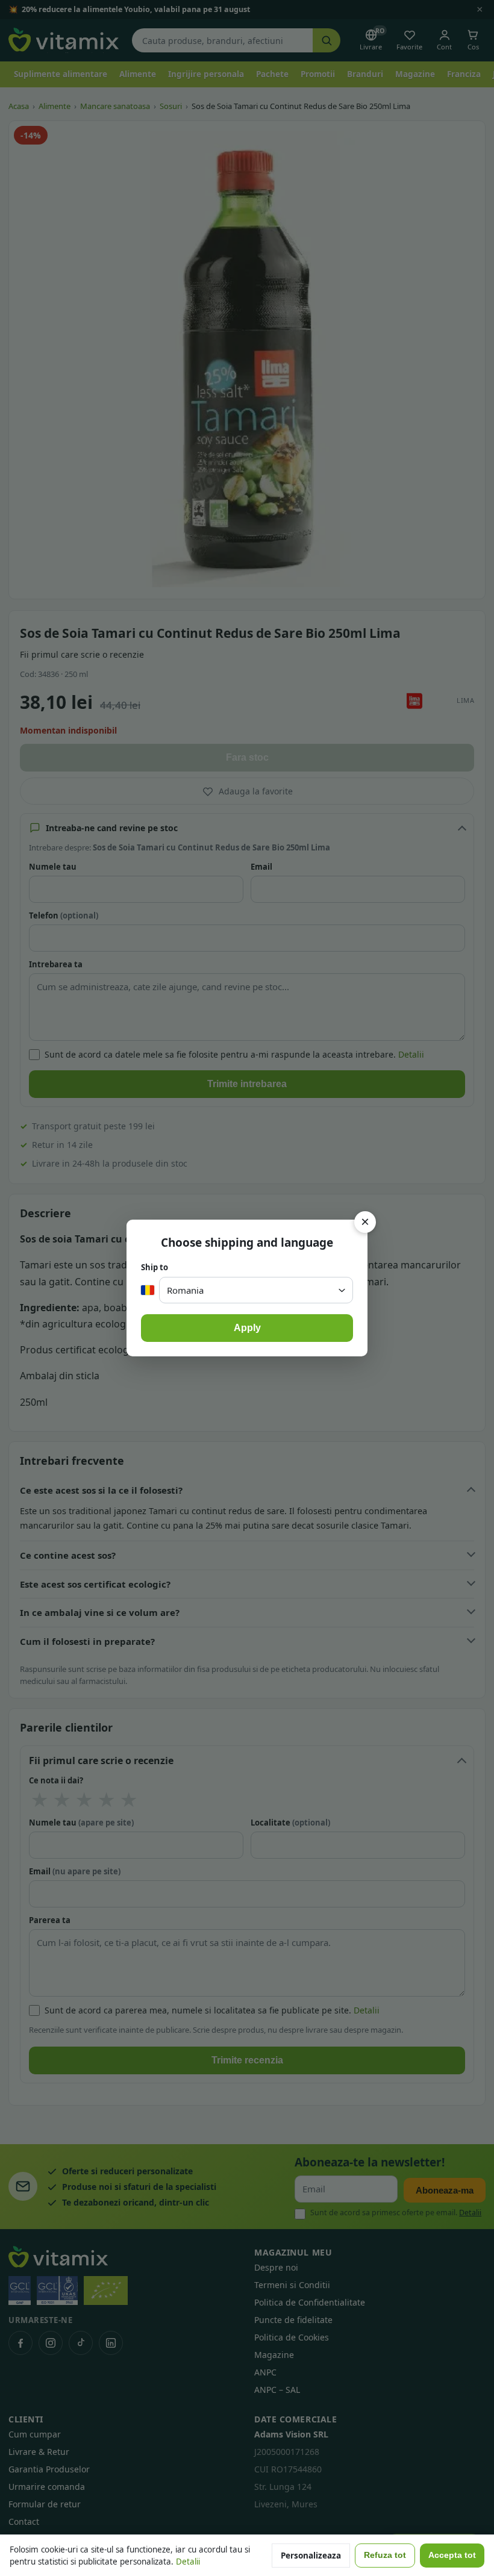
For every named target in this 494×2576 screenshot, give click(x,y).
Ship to (155, 1267)
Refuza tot (385, 2555)
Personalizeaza (311, 2556)
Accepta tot (452, 2555)
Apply (247, 1328)
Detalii (188, 2562)
